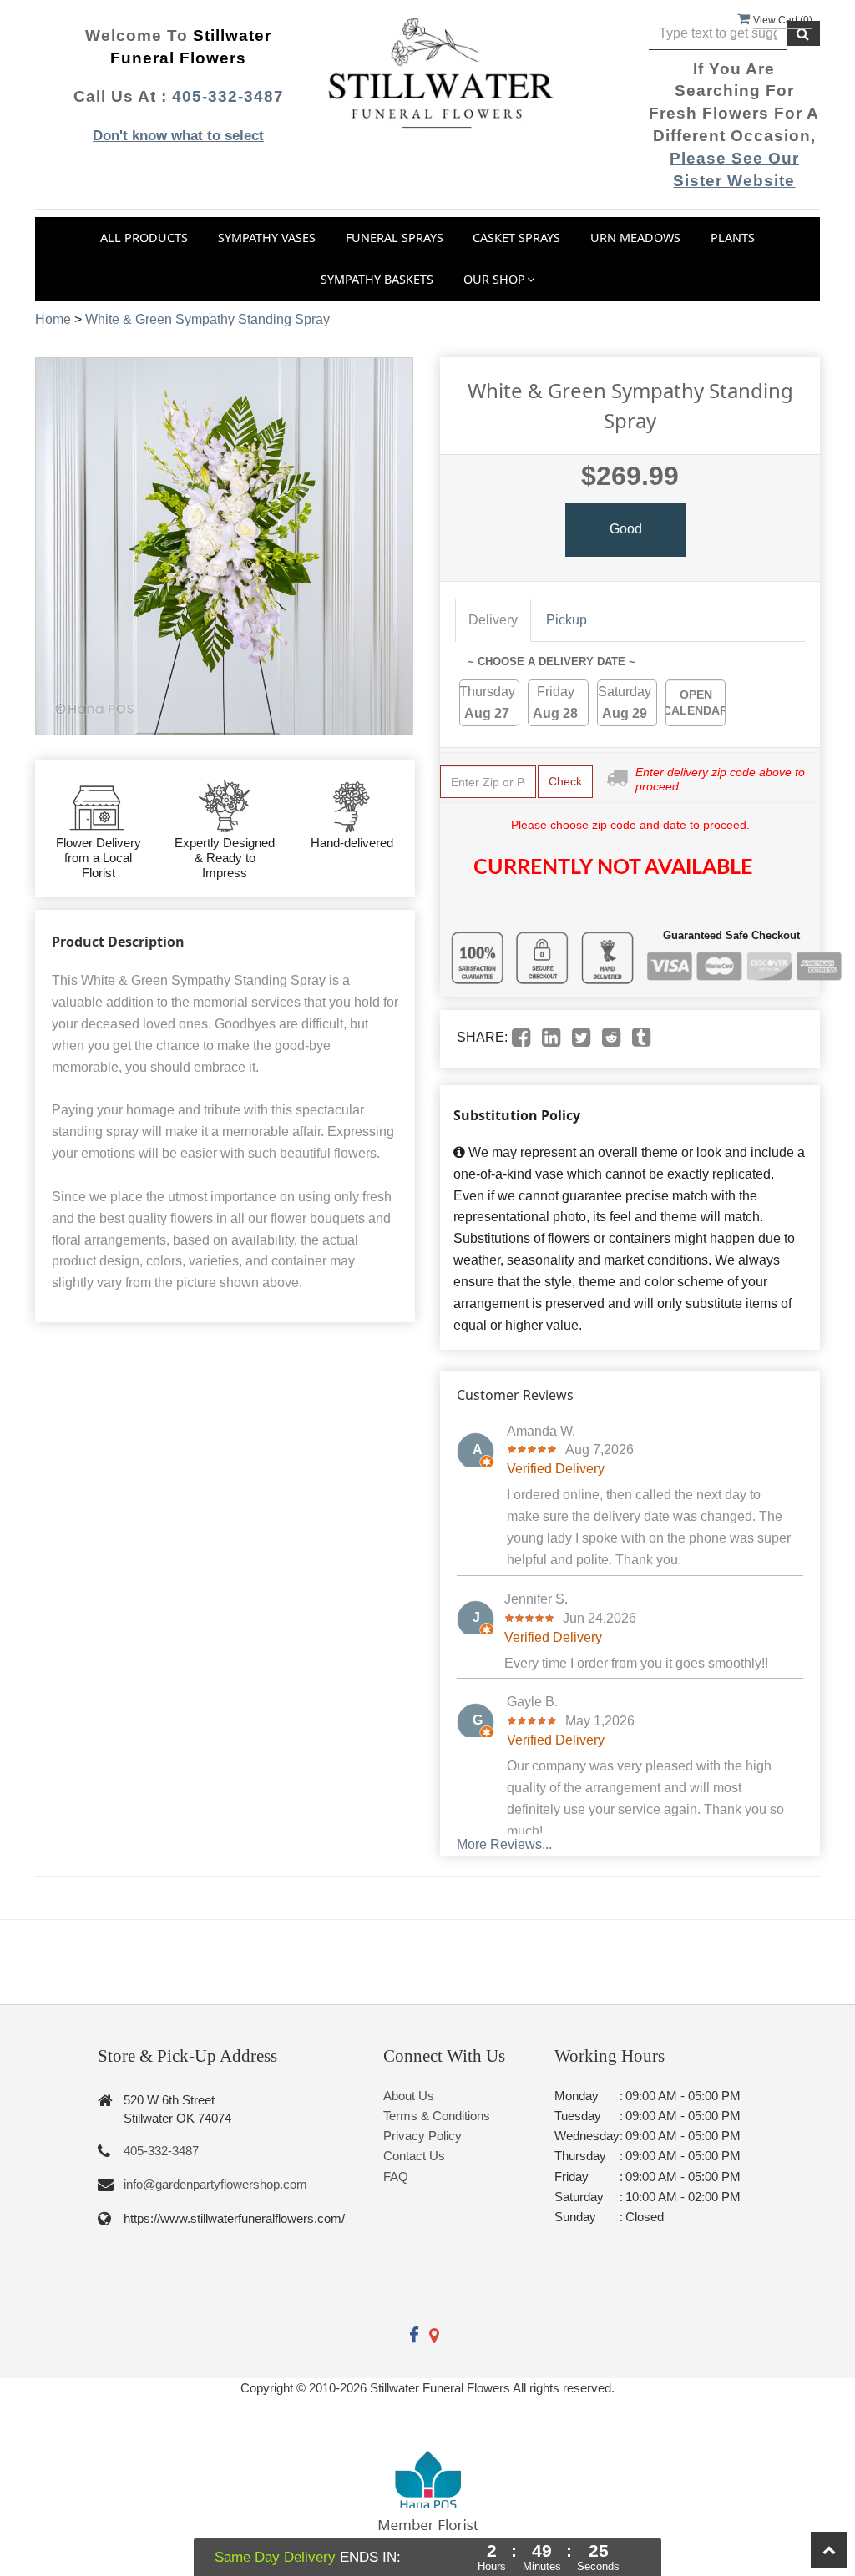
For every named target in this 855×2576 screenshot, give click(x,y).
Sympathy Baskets (377, 279)
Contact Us (414, 2156)
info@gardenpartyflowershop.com (215, 2184)
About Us (409, 2096)
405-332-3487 (228, 96)
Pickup (567, 620)
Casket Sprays (516, 237)
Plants (733, 237)
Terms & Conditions (437, 2116)
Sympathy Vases (267, 237)
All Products (144, 237)
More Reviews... (504, 1844)
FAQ (396, 2177)
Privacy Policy (422, 2136)
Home (53, 319)
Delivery (493, 620)
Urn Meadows (635, 237)
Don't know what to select (178, 136)
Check (565, 781)
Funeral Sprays (395, 237)
